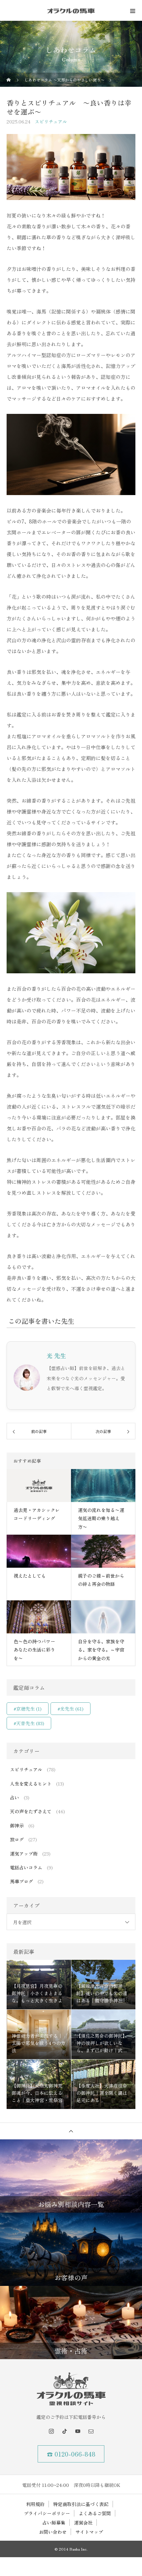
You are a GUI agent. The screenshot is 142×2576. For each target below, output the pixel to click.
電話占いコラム (26, 1867)
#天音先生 (29, 1723)
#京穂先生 (28, 1709)
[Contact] (91, 2431)
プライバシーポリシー (47, 2513)
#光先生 (71, 1709)
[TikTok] (64, 2431)
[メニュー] (132, 11)
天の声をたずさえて (31, 1811)
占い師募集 (54, 2523)
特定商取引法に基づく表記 (81, 2504)
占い (15, 1797)
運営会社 (83, 2523)
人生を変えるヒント (31, 1784)
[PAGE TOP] (71, 2131)
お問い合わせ (53, 2532)
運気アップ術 (24, 1854)
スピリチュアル (51, 121)
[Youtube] (78, 2431)
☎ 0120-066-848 (71, 2454)
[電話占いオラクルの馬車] (71, 2389)
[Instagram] (51, 2431)
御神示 (17, 1825)
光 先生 (56, 1355)
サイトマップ (89, 2532)
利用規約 (35, 2504)
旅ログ (17, 1839)
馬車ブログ (21, 1881)
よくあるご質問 (95, 2513)
